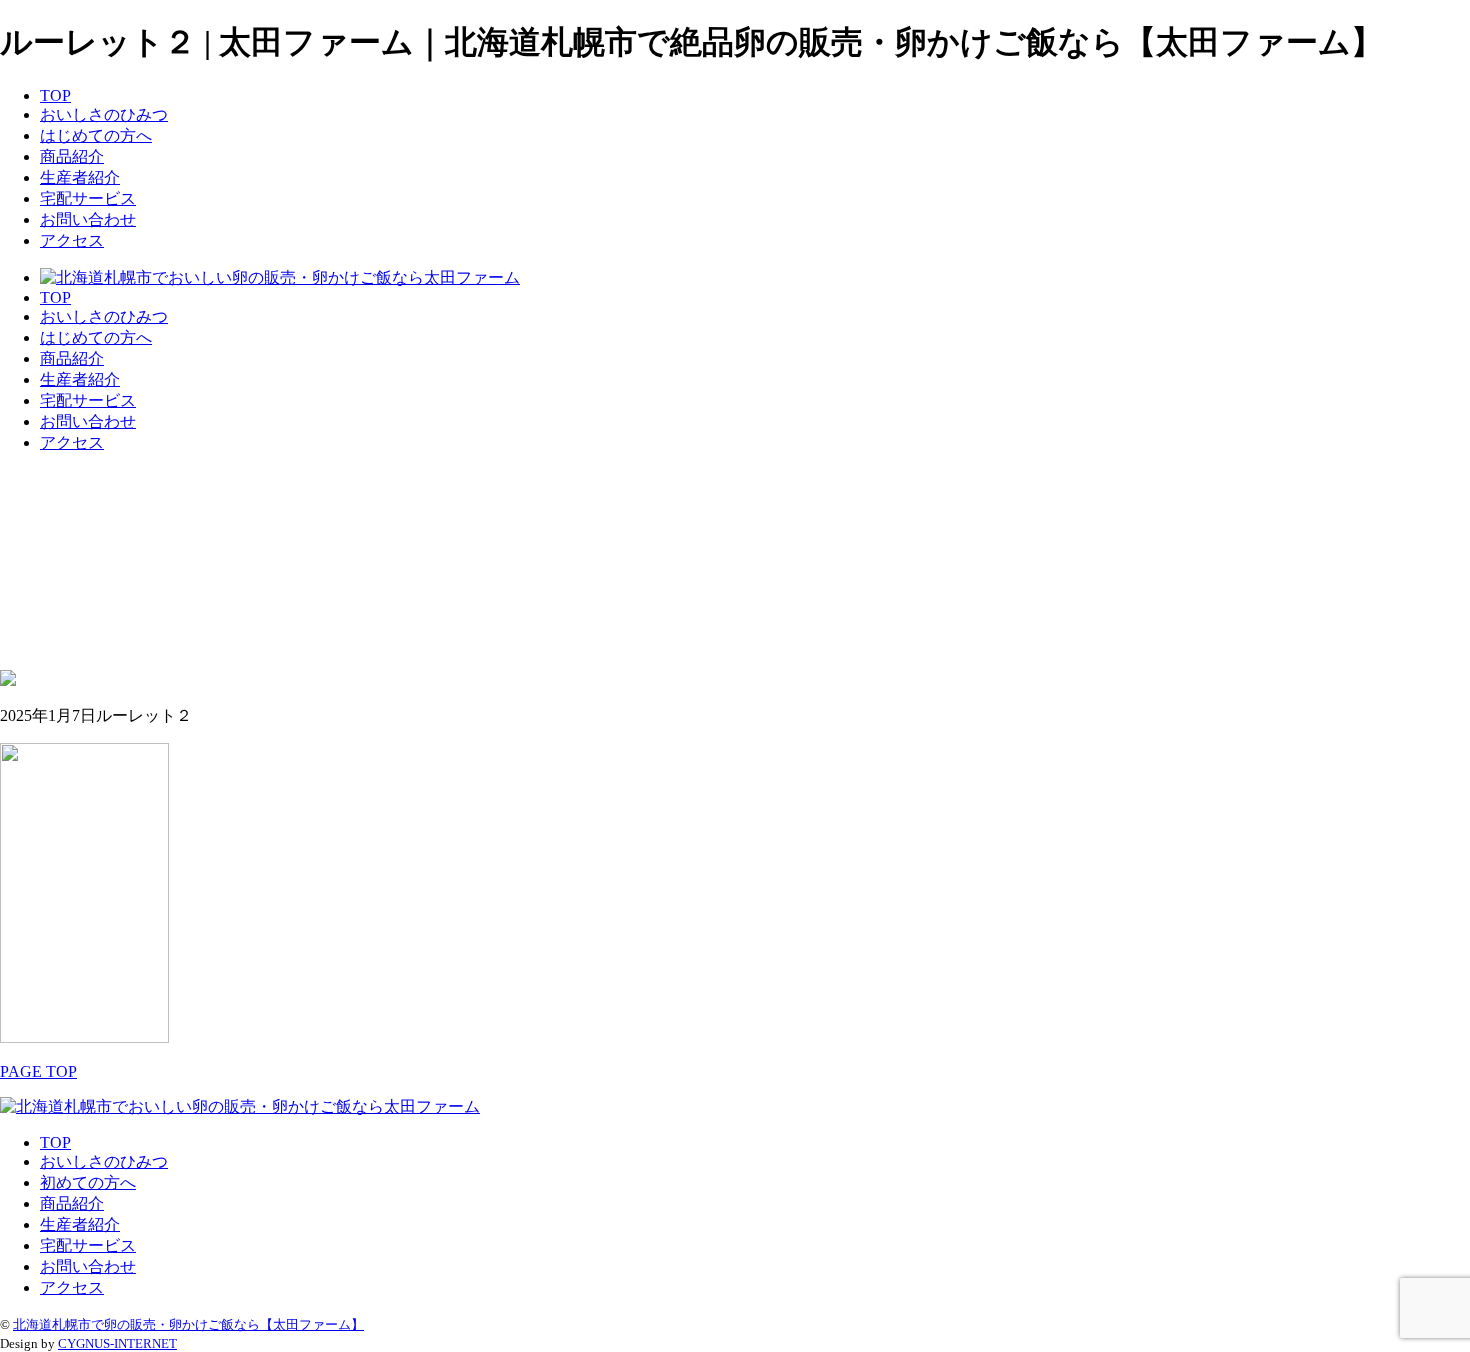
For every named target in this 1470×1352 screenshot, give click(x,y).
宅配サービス (88, 198)
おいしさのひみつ (104, 114)
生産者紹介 (80, 177)
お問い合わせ (88, 219)
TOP (55, 95)
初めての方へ (88, 1182)
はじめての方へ (96, 135)
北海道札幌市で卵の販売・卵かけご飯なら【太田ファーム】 (188, 1324)
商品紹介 (72, 156)
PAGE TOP (38, 1071)
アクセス (72, 240)
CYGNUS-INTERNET (117, 1343)
